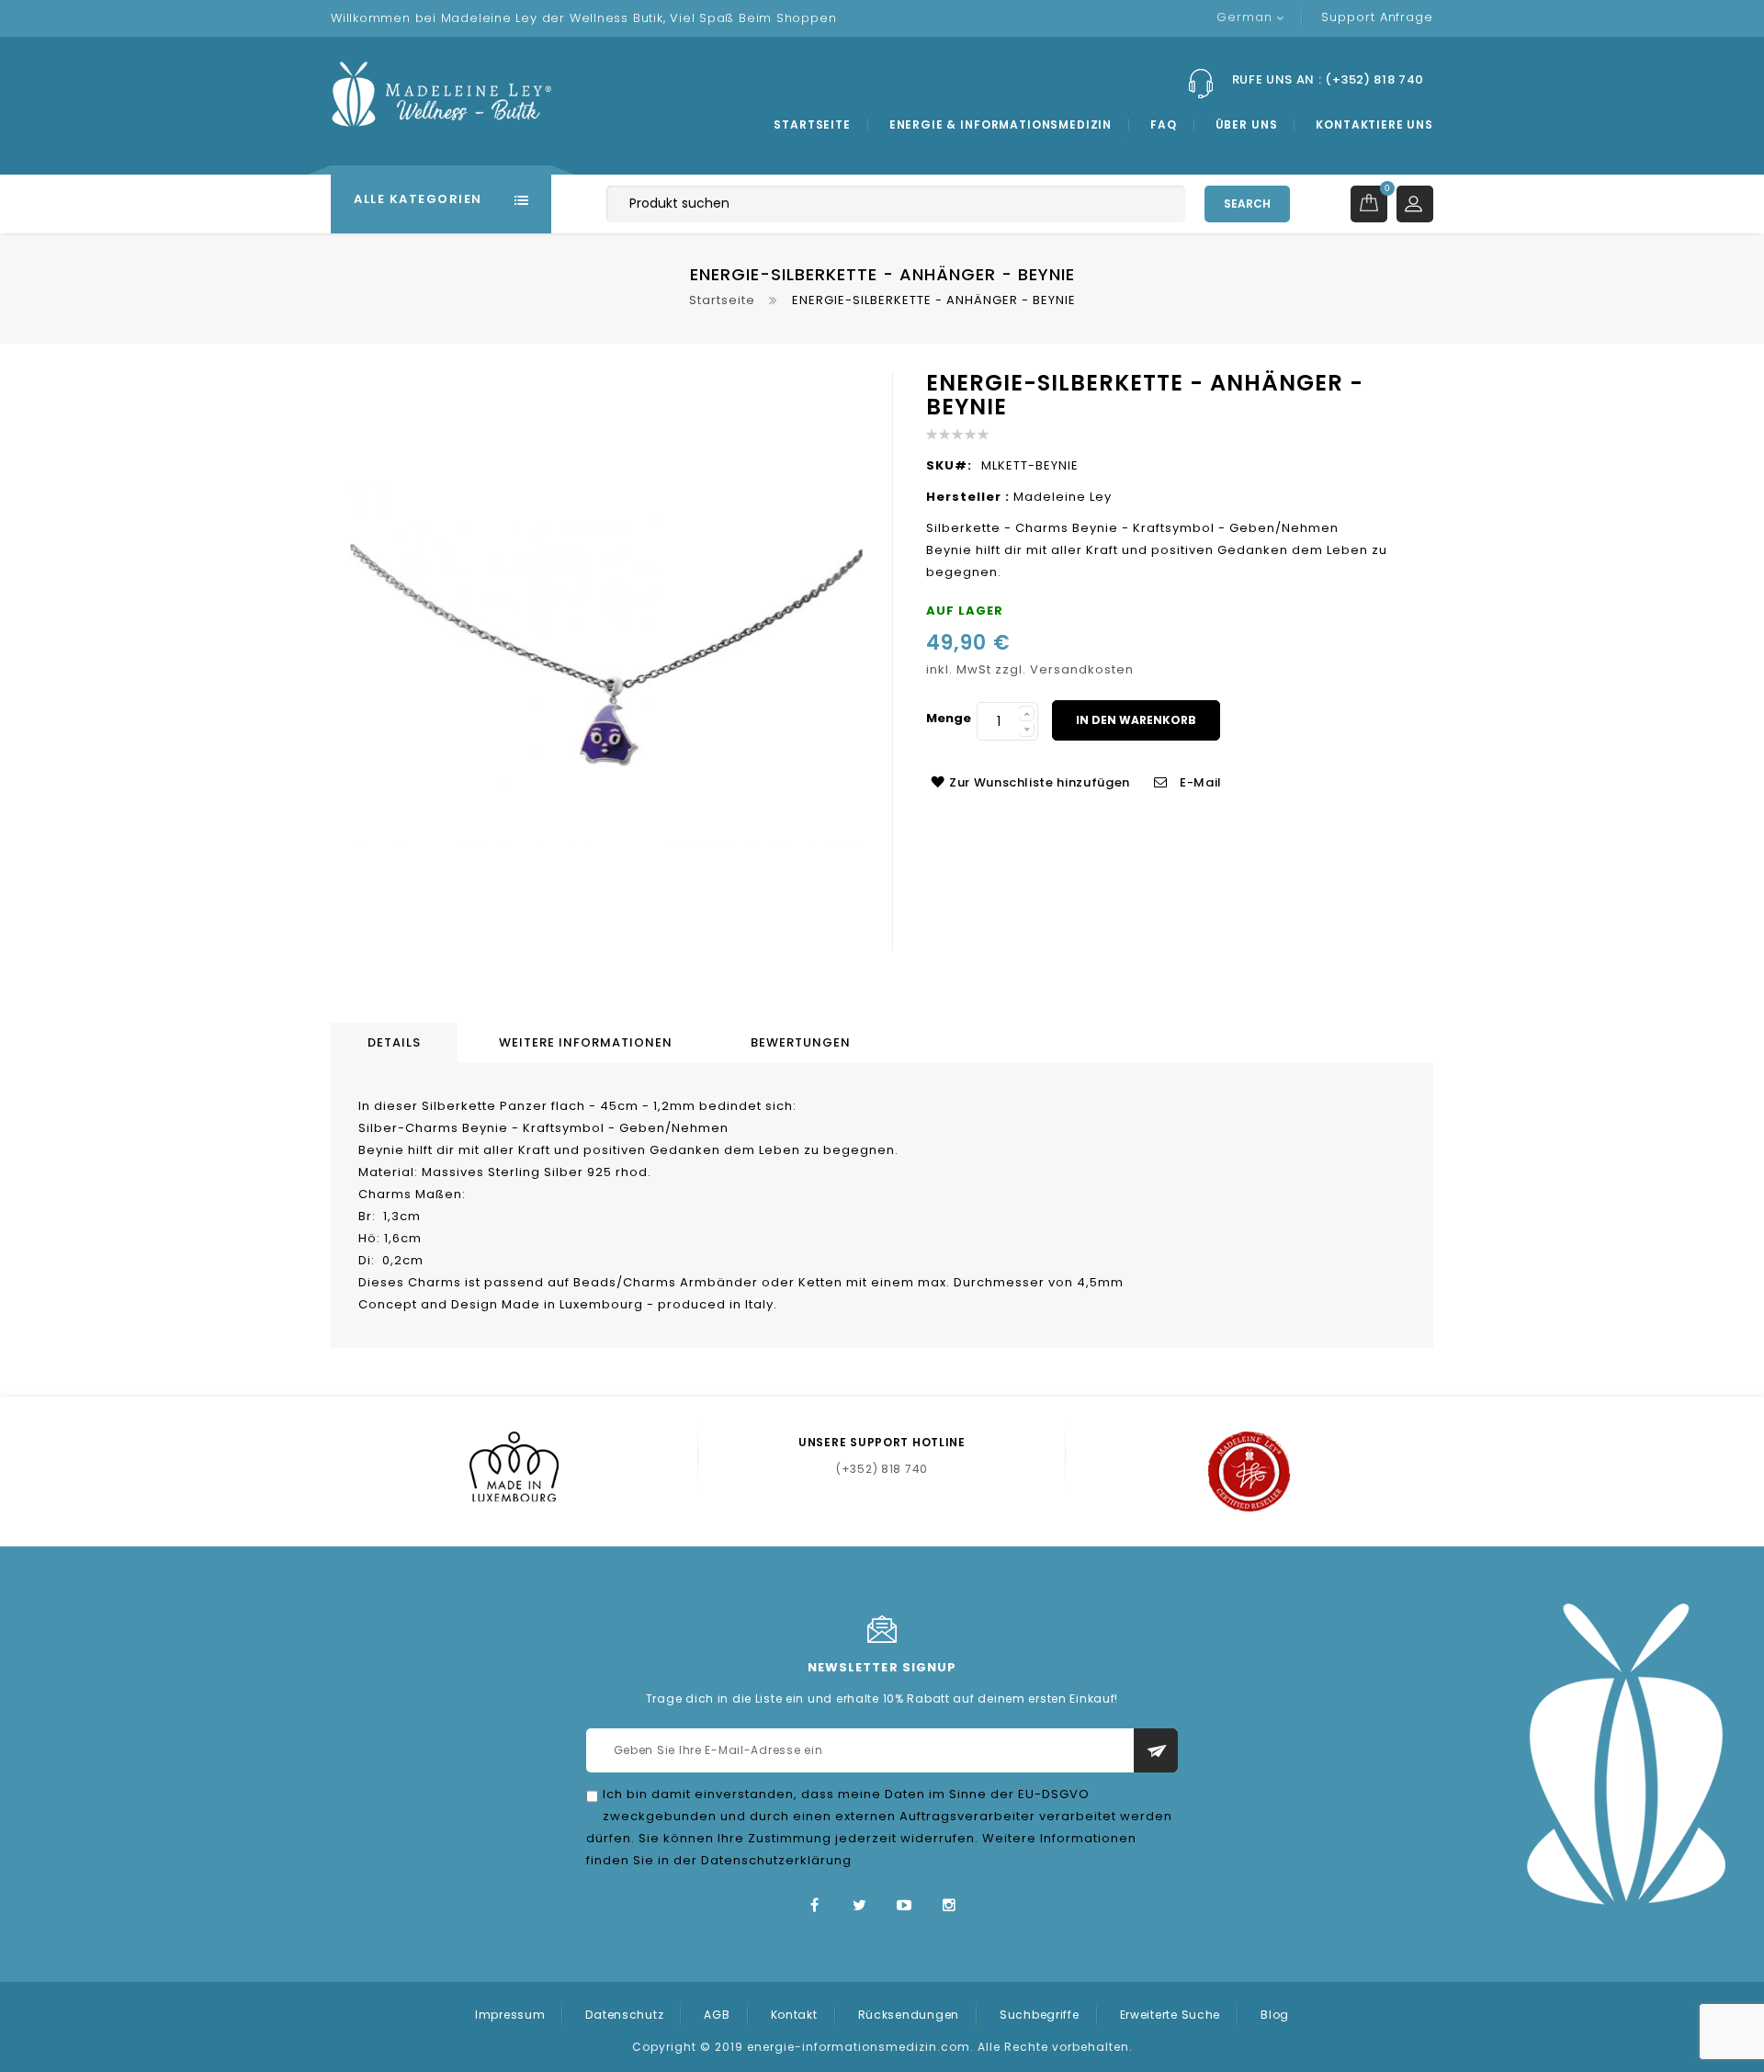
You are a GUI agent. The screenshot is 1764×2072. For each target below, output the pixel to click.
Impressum (510, 2015)
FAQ (1164, 125)
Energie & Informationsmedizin (1001, 125)
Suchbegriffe (1040, 2015)
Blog (1275, 2015)
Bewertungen (801, 1042)
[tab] (397, 1043)
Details (394, 1042)
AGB (717, 2015)
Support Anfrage (1377, 17)
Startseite (812, 125)
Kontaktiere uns (1374, 125)
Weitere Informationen (586, 1042)
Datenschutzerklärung (776, 1860)
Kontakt (794, 2015)
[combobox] (896, 204)
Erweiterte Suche (1170, 2015)
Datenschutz (624, 2015)
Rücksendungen (909, 2015)
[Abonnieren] (1156, 1750)
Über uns (1247, 125)
